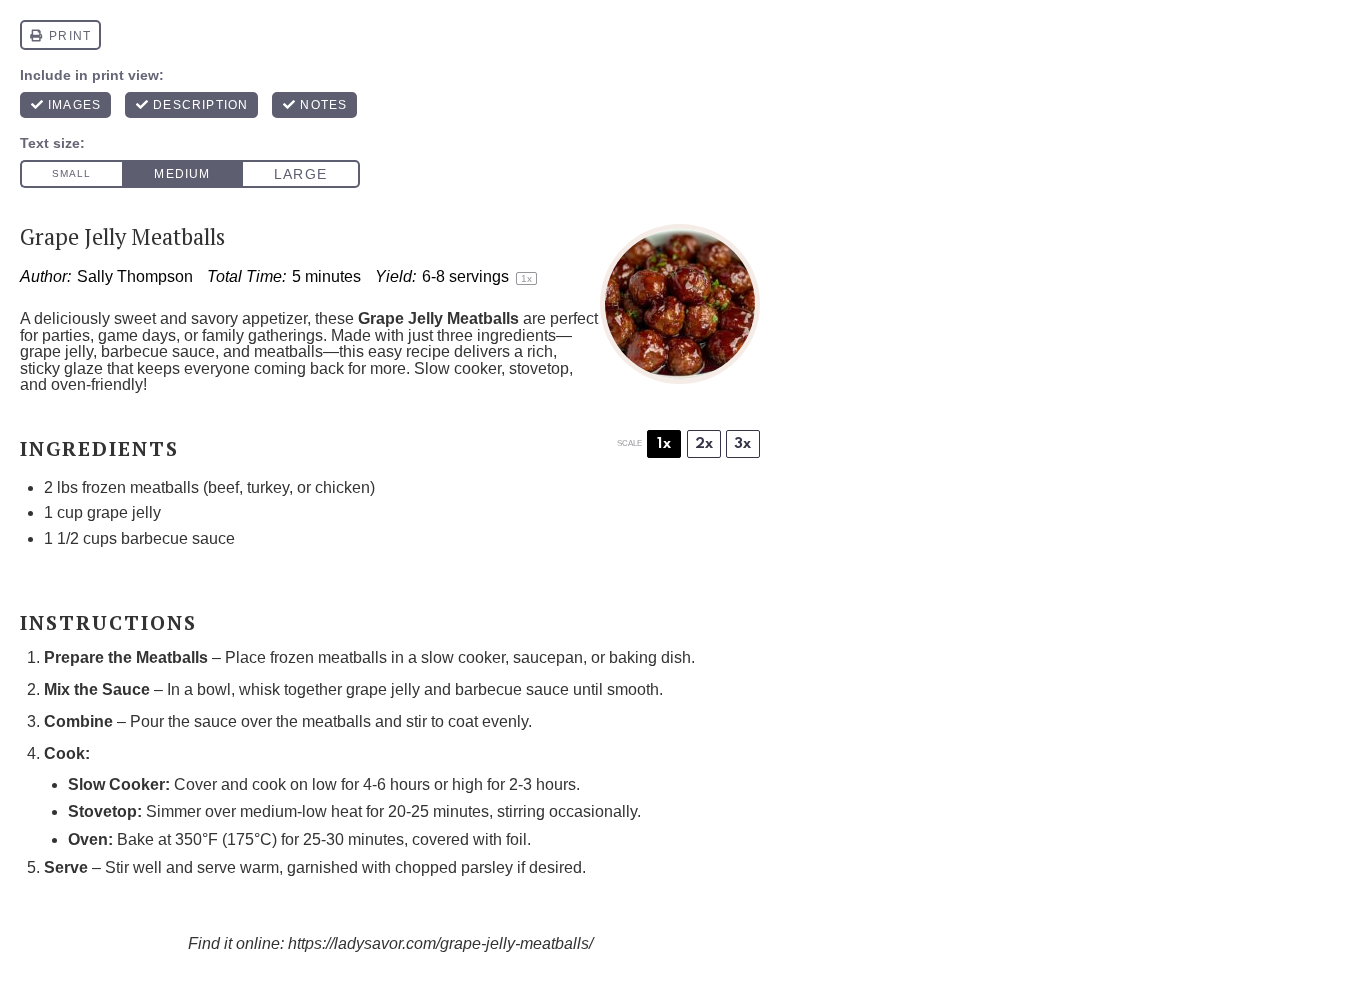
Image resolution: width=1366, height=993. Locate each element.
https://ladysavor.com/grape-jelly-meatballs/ (440, 943)
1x (664, 444)
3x (742, 444)
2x (704, 444)
